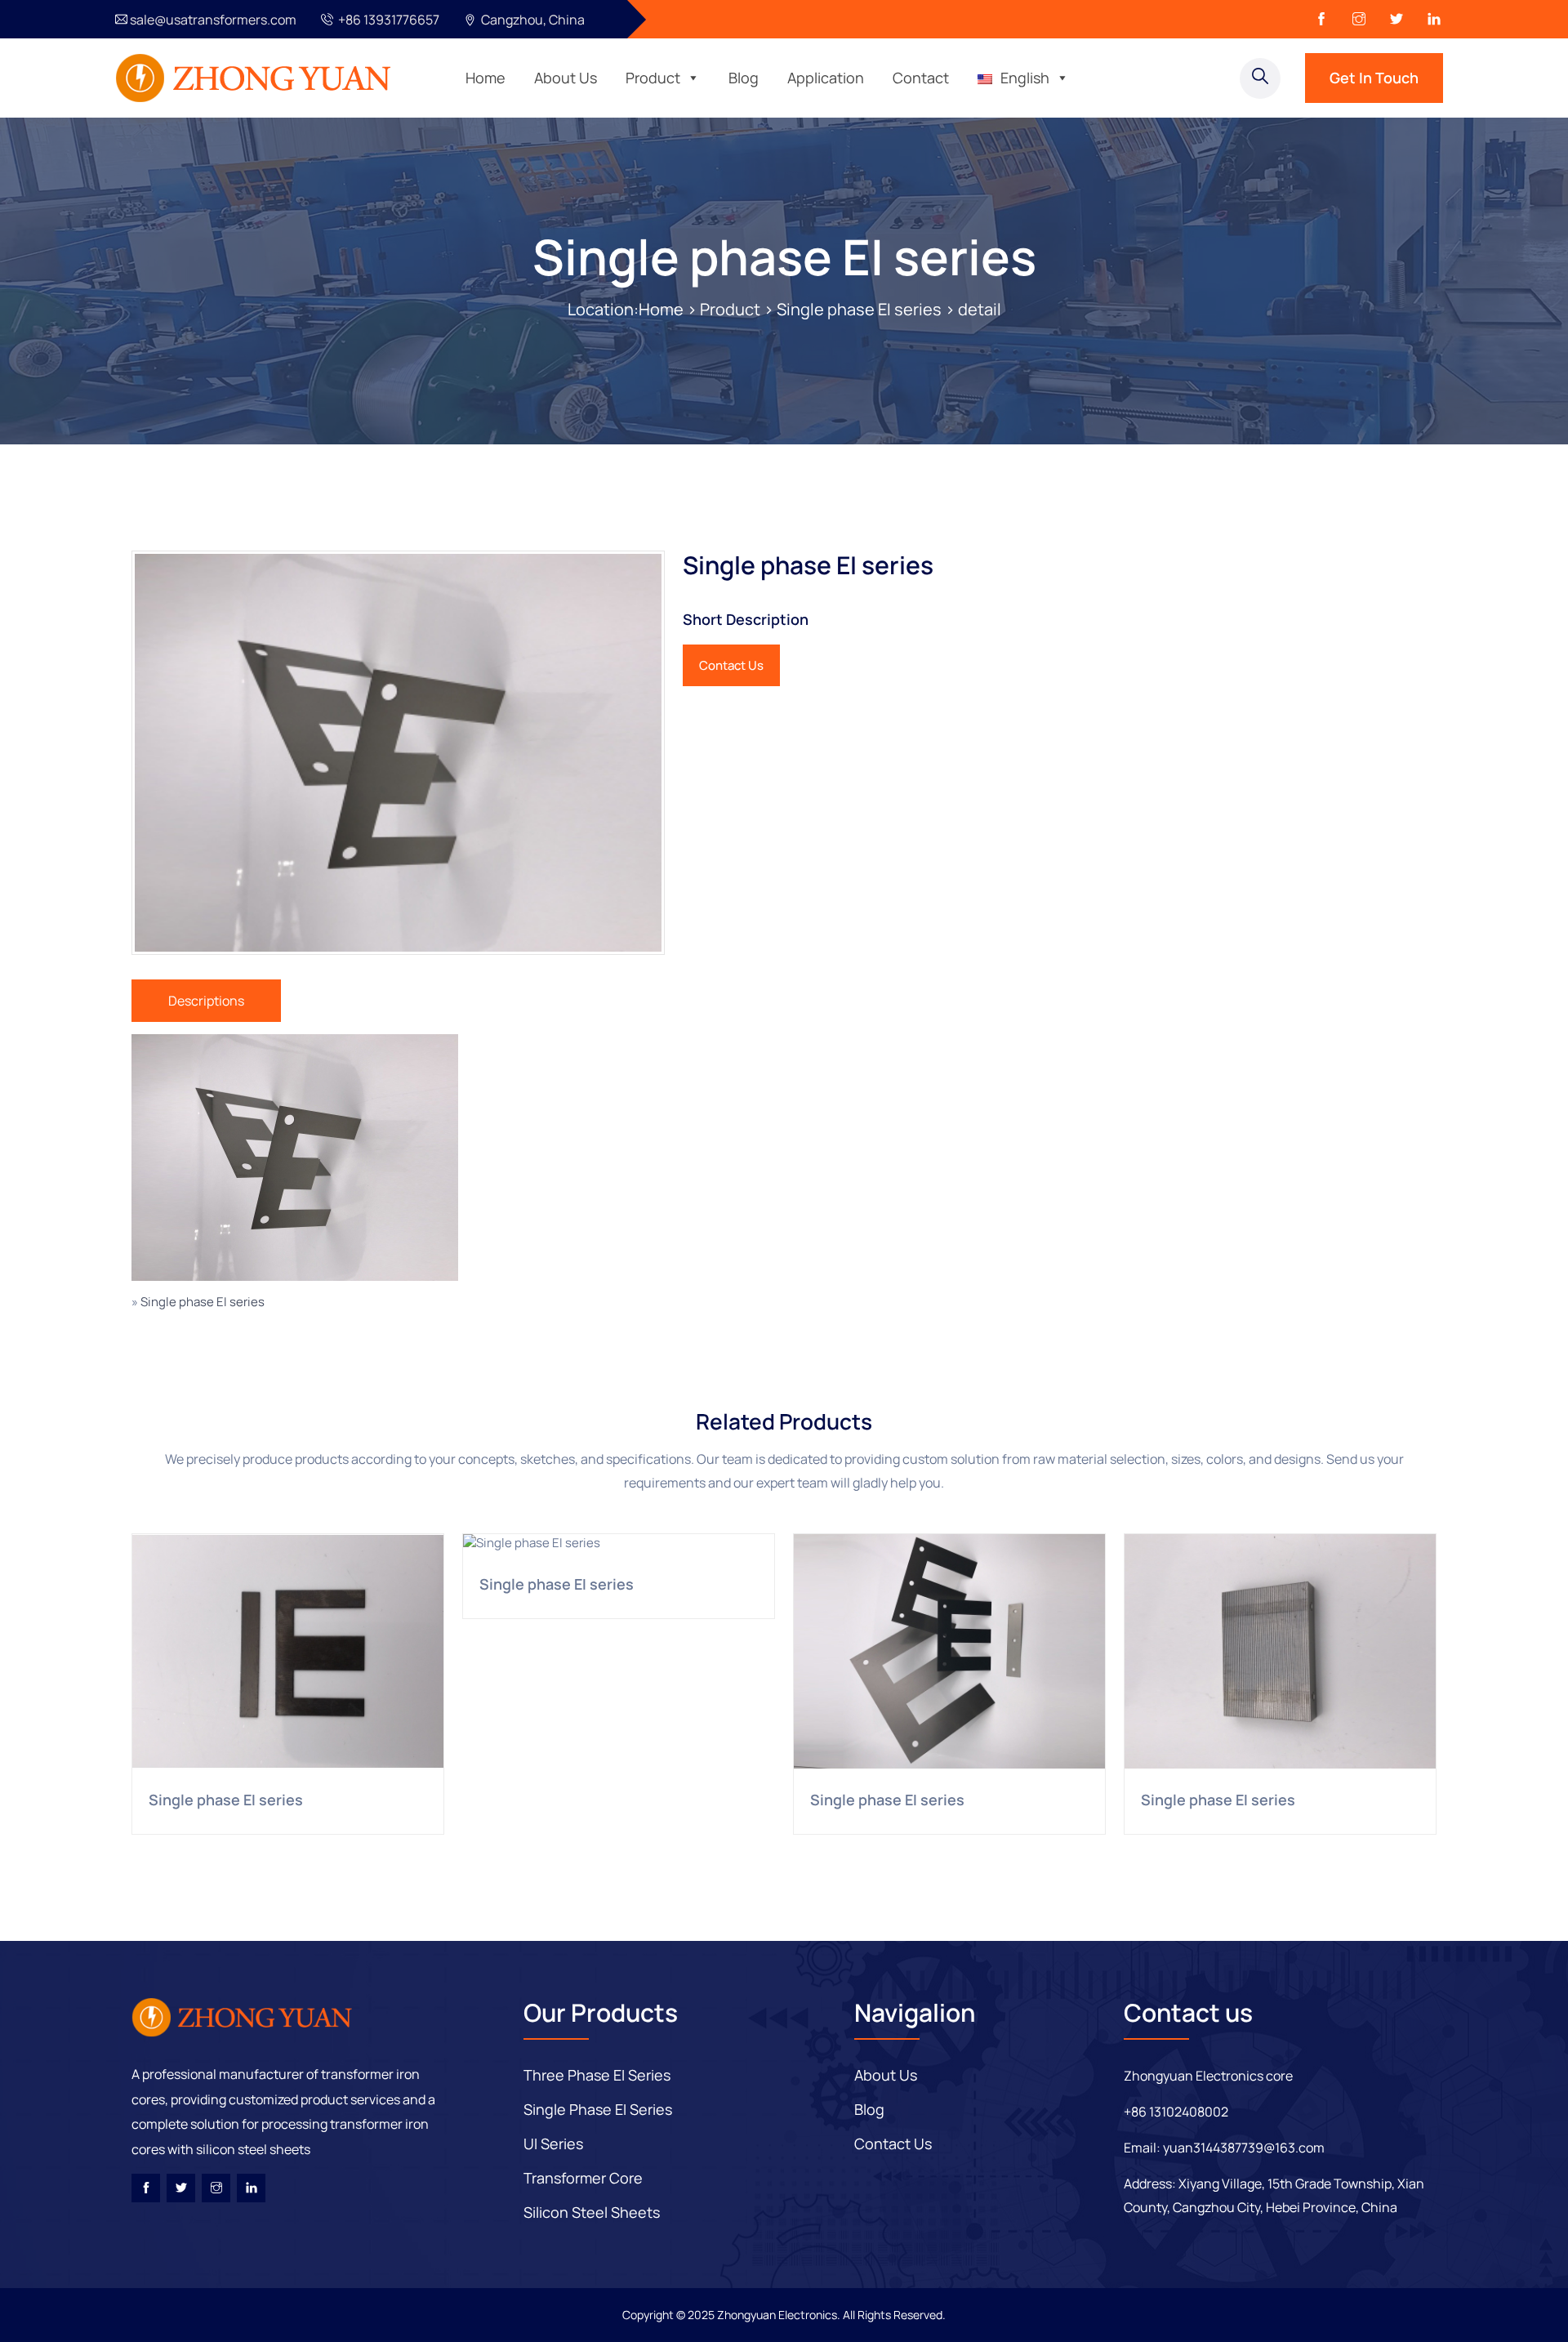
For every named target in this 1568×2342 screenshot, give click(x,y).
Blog (744, 78)
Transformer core (583, 2178)
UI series (553, 2143)
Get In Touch (1374, 78)
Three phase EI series (597, 2075)
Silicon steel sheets (592, 2212)
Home (486, 78)
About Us (566, 78)
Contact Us (731, 665)
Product (653, 78)
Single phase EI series (784, 257)
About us (886, 2075)
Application (826, 78)
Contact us (893, 2143)
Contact (921, 78)
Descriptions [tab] (206, 1001)
